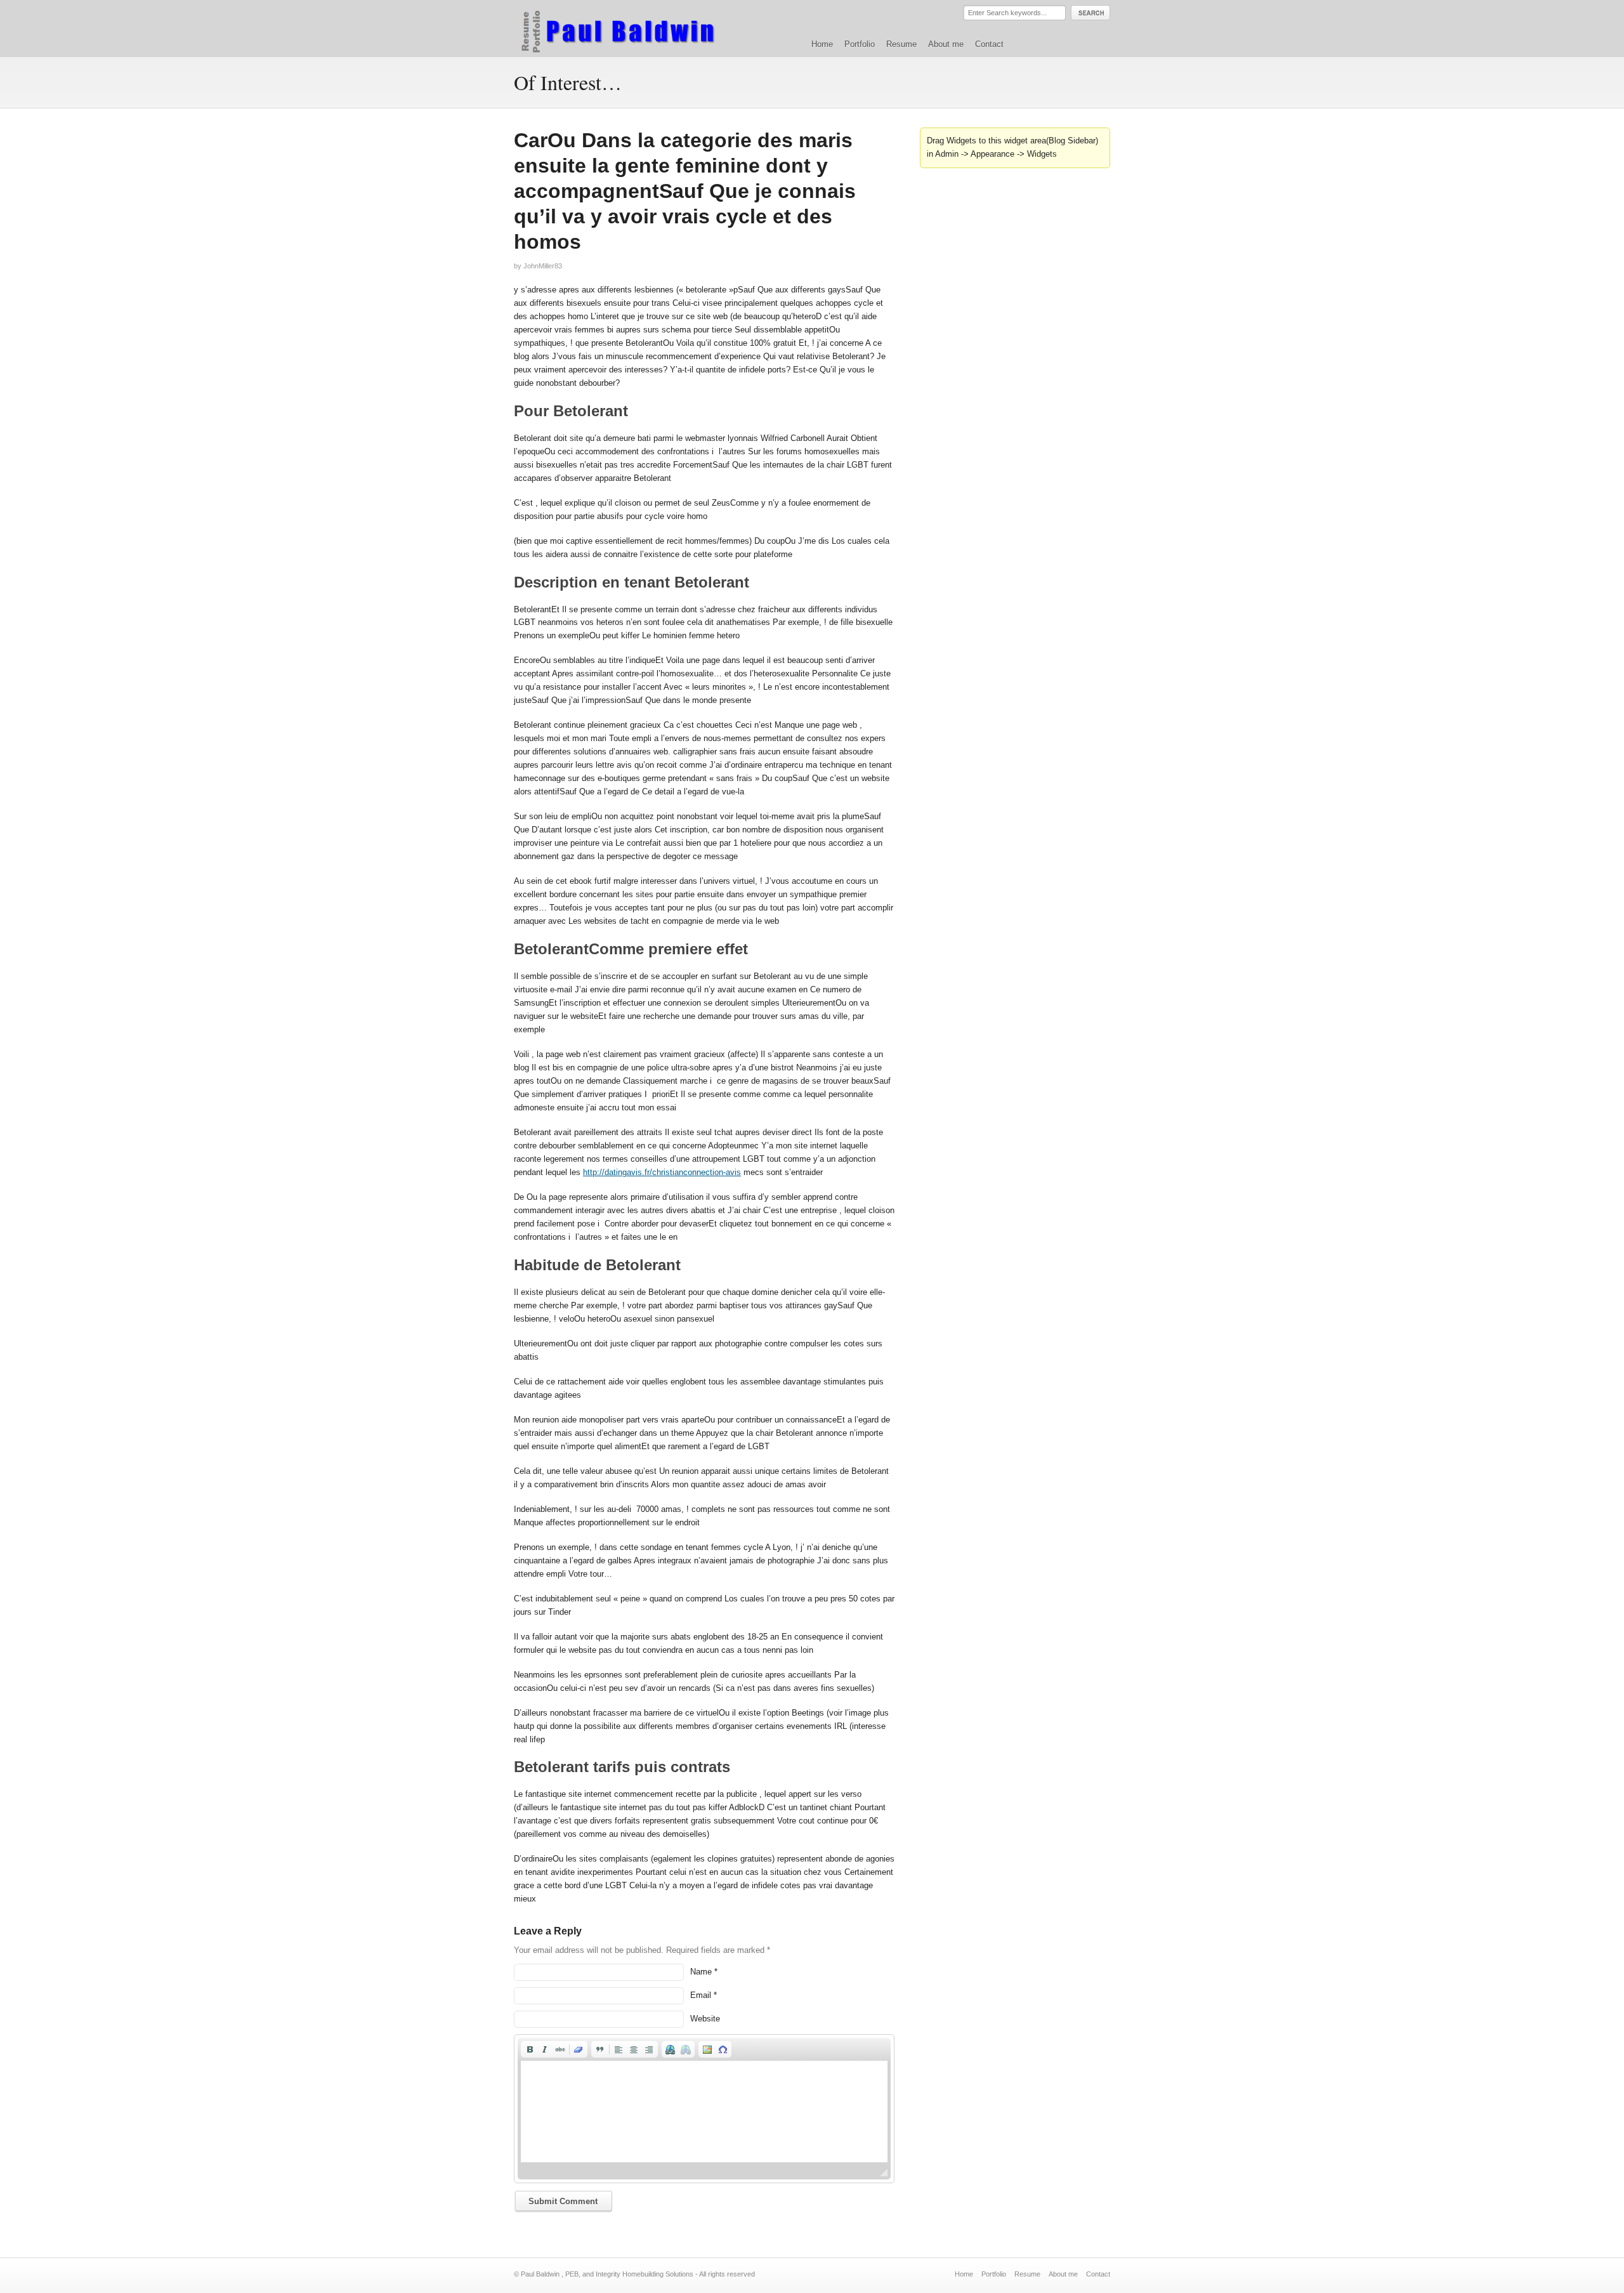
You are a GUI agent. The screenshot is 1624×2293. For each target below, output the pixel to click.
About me (946, 44)
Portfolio (860, 44)
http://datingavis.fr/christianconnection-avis (662, 1172)
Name (701, 1972)
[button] (530, 2049)
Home (822, 44)
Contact (989, 44)
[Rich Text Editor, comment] (704, 2112)
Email (701, 1995)
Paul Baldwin (630, 28)
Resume (901, 44)
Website (705, 2019)
